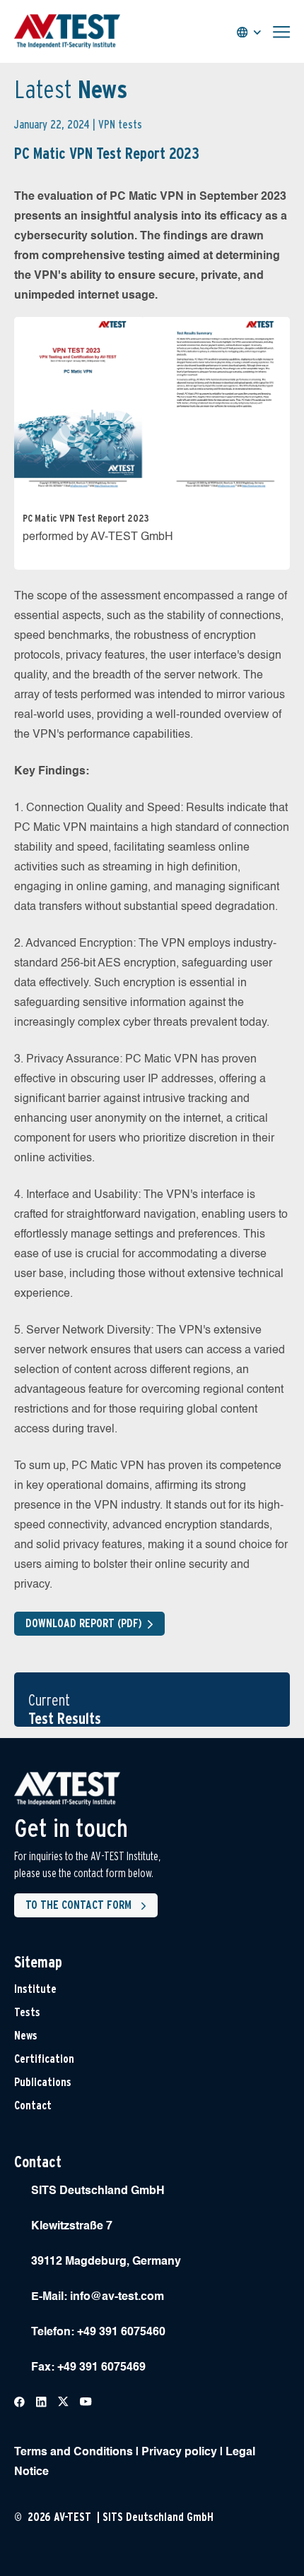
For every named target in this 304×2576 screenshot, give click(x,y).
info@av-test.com (117, 2297)
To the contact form (78, 1905)
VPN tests (120, 125)
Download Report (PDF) (84, 1623)
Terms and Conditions (74, 2452)
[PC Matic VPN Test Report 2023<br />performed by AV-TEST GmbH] (152, 407)
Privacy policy (179, 2452)
